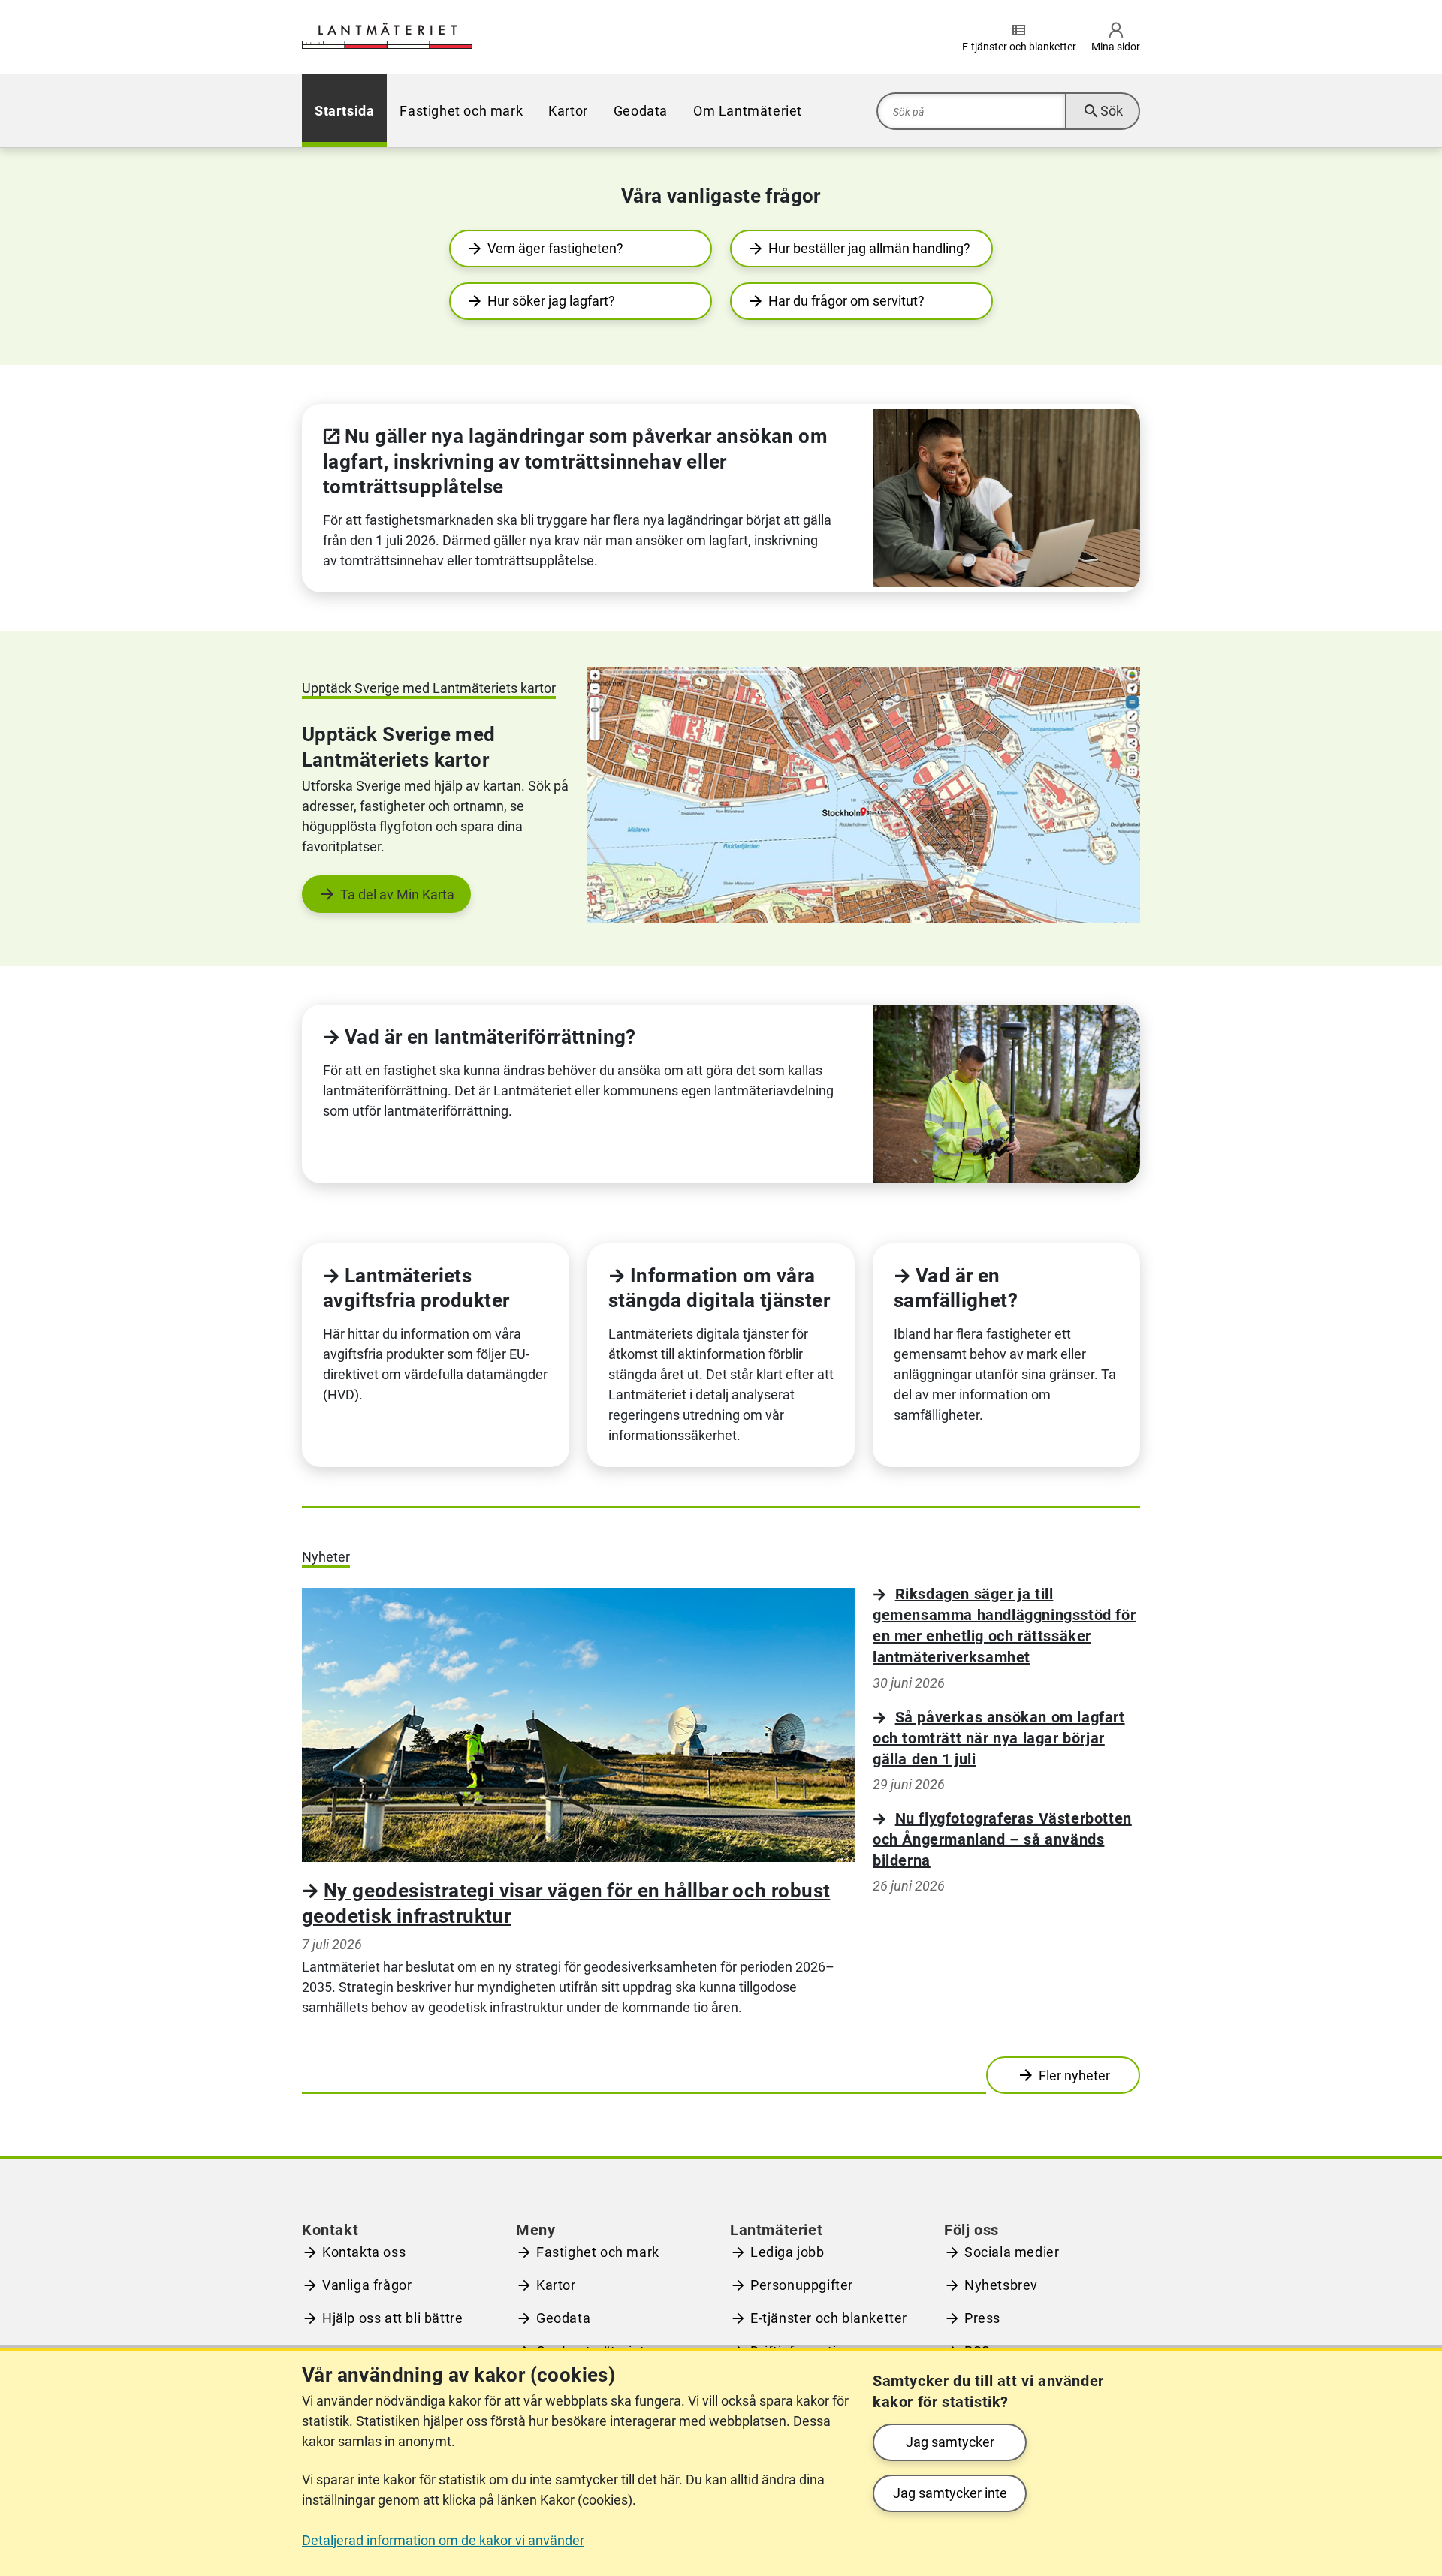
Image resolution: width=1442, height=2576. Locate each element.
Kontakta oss (364, 2252)
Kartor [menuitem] (568, 111)
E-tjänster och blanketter (829, 2318)
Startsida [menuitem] (344, 111)
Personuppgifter (802, 2285)
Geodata (563, 2318)
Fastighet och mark (598, 2252)
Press (982, 2318)
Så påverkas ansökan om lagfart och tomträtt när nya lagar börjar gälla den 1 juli (999, 1738)
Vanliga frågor (367, 2285)
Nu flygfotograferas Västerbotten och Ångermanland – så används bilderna (1002, 1839)
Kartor (556, 2285)
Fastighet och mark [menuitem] (461, 111)
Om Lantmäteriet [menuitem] (748, 111)
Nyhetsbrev (1001, 2285)
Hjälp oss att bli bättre (392, 2318)
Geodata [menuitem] (641, 111)
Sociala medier (1012, 2252)
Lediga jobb (787, 2252)
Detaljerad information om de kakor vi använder (443, 2540)
